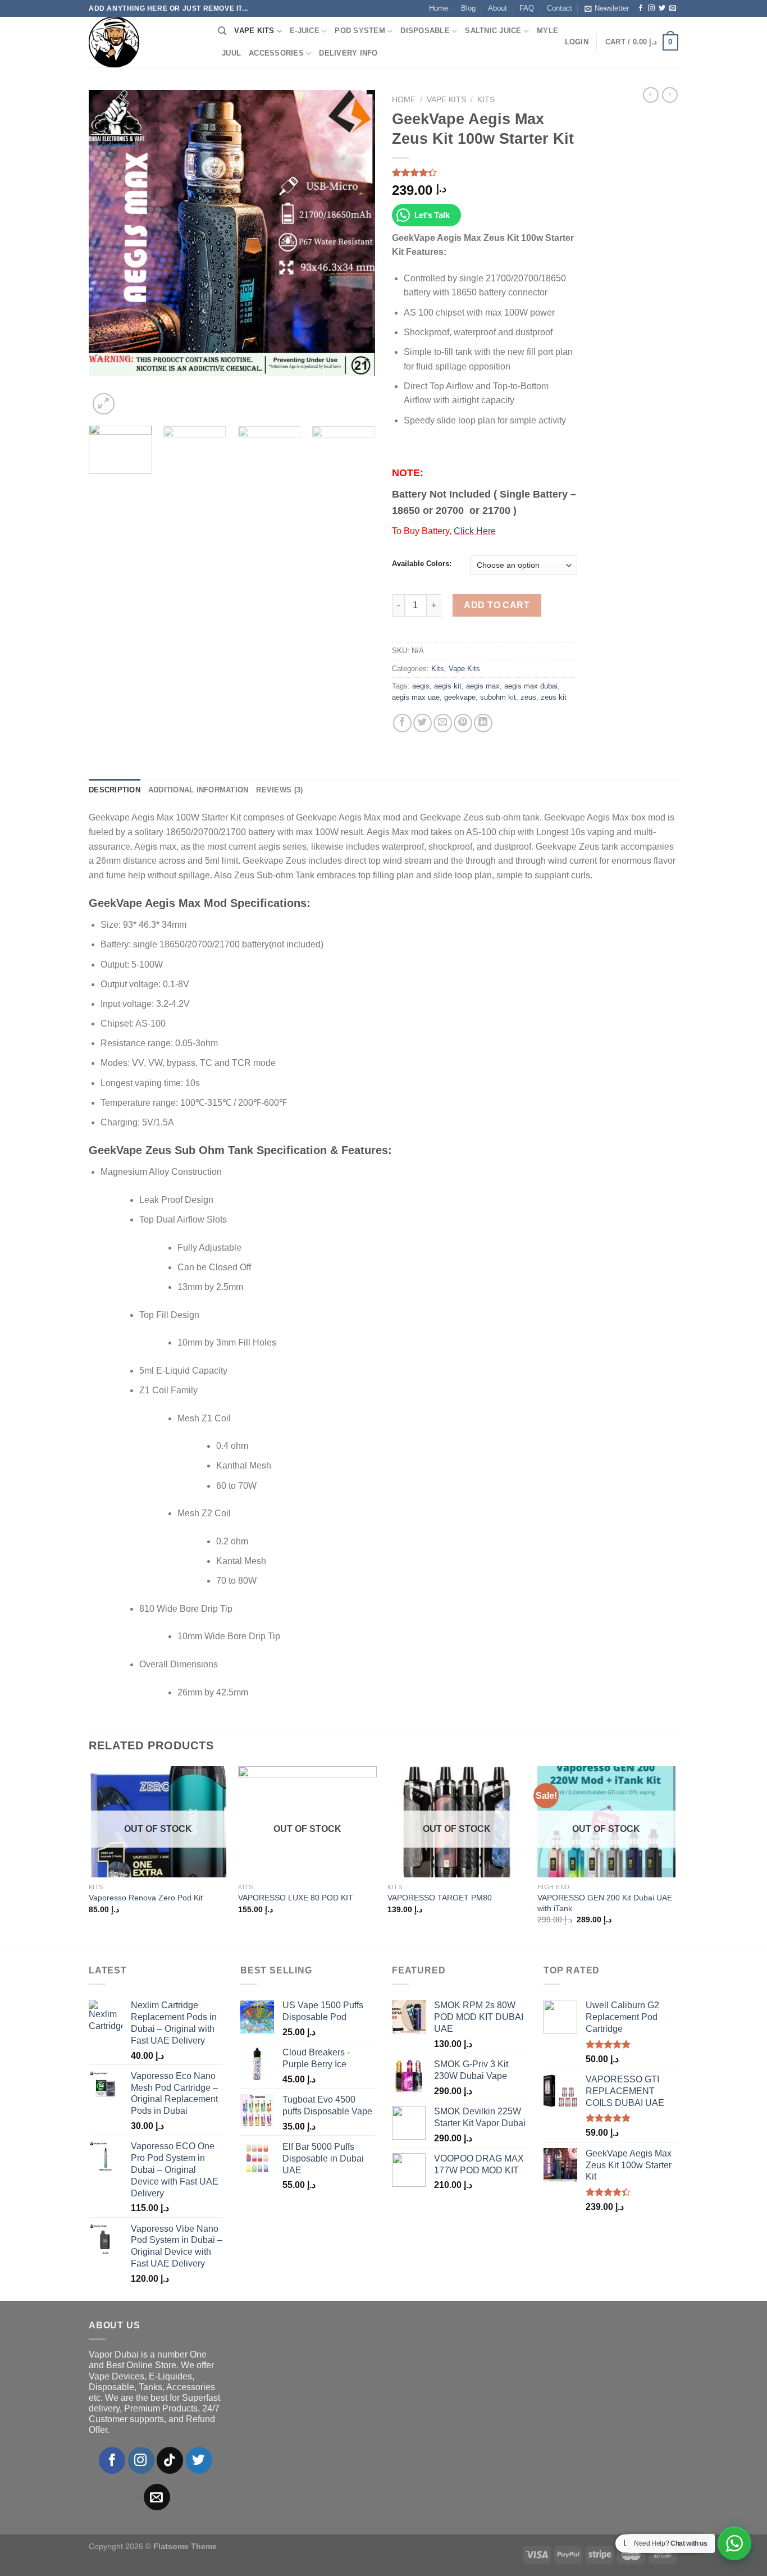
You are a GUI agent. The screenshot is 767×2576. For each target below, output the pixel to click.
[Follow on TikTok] (170, 2460)
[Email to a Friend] (443, 723)
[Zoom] (104, 404)
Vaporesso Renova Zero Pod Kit (146, 1898)
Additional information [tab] (198, 790)
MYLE (547, 31)
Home (439, 8)
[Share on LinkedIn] (483, 723)
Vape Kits (254, 31)
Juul (231, 53)
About (497, 8)
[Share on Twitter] (423, 723)
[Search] (222, 31)
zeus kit (554, 697)
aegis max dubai (531, 686)
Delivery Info (348, 53)
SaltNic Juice (493, 31)
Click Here (475, 531)
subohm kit (498, 697)
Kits (486, 100)
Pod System (360, 31)
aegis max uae (416, 697)
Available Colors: (422, 564)
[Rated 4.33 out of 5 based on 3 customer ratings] (485, 172)
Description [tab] (115, 790)
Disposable (425, 31)
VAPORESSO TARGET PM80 (440, 1898)
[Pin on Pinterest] (463, 723)
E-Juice (305, 31)
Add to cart (497, 605)
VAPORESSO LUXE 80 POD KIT (296, 1898)
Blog (468, 8)
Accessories (276, 53)
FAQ (527, 8)
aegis (421, 686)
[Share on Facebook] (402, 723)
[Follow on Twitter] (662, 8)
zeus (528, 697)
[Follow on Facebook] (641, 8)
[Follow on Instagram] (651, 8)
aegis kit (448, 686)
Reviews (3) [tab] (279, 790)
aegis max (483, 686)
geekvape (460, 697)
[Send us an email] (673, 8)
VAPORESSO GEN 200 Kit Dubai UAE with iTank (605, 1903)
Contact (560, 8)
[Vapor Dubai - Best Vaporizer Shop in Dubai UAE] (145, 42)
